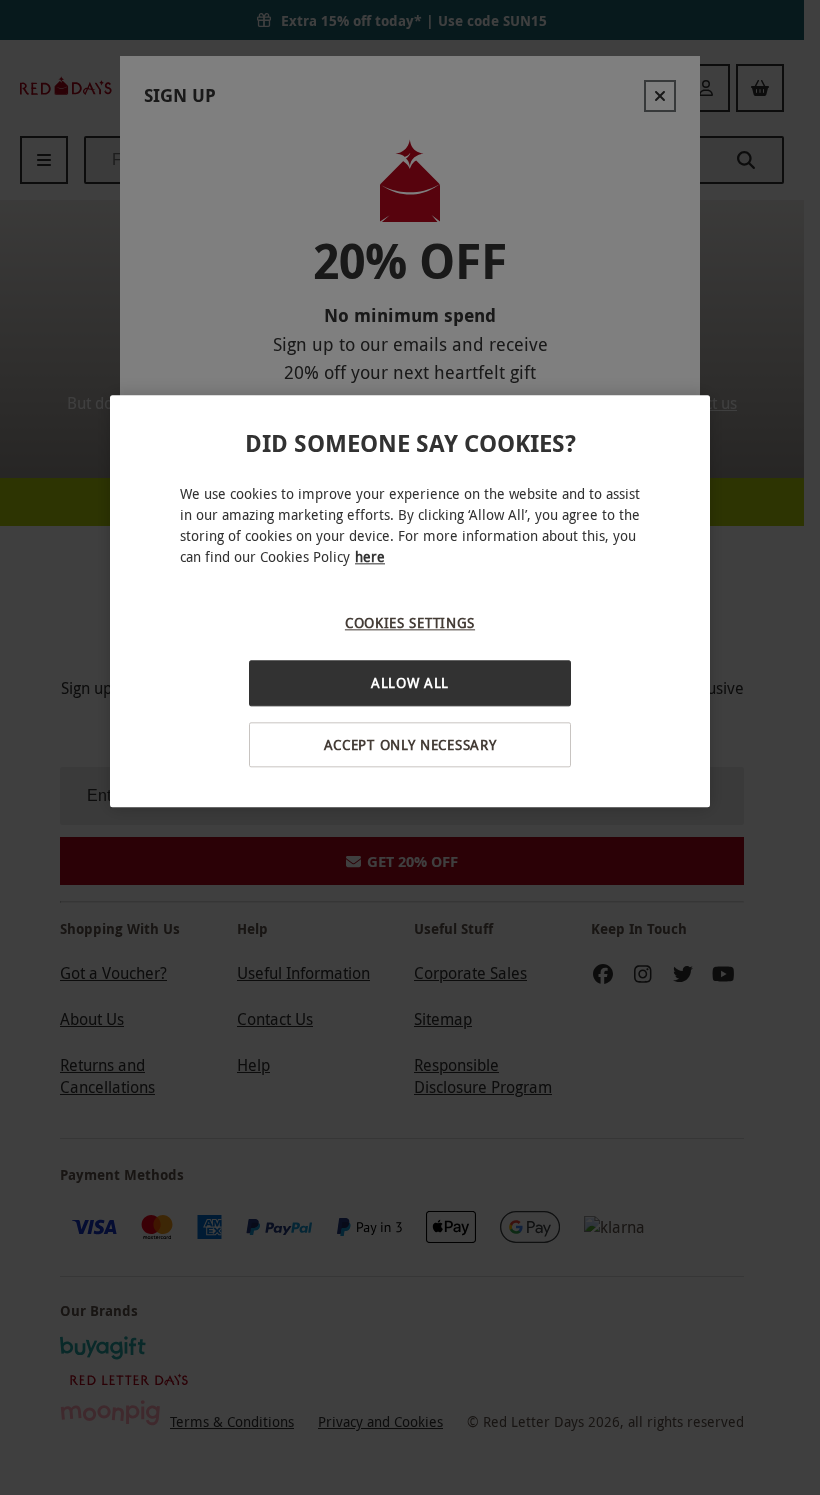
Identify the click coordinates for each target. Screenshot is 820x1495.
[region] (410, 601)
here (370, 556)
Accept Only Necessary (410, 744)
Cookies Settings (410, 622)
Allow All (410, 682)
